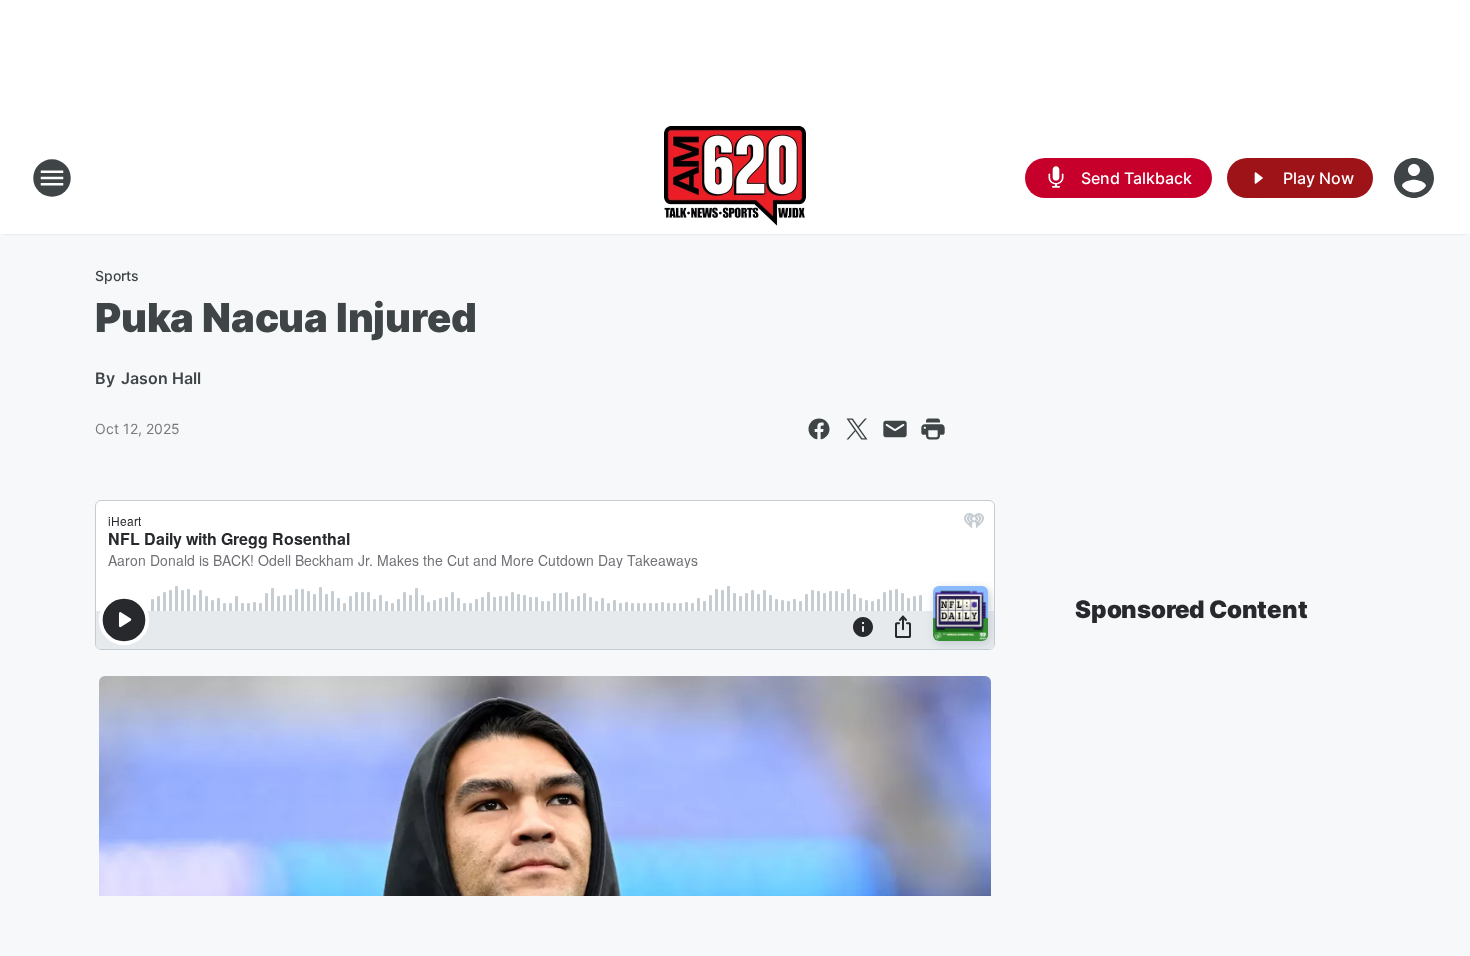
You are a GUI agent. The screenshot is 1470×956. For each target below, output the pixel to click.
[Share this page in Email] (895, 429)
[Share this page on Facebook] (819, 429)
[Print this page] (933, 429)
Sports (117, 275)
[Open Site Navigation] (52, 178)
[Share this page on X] (857, 429)
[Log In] (1416, 178)
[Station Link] (735, 178)
